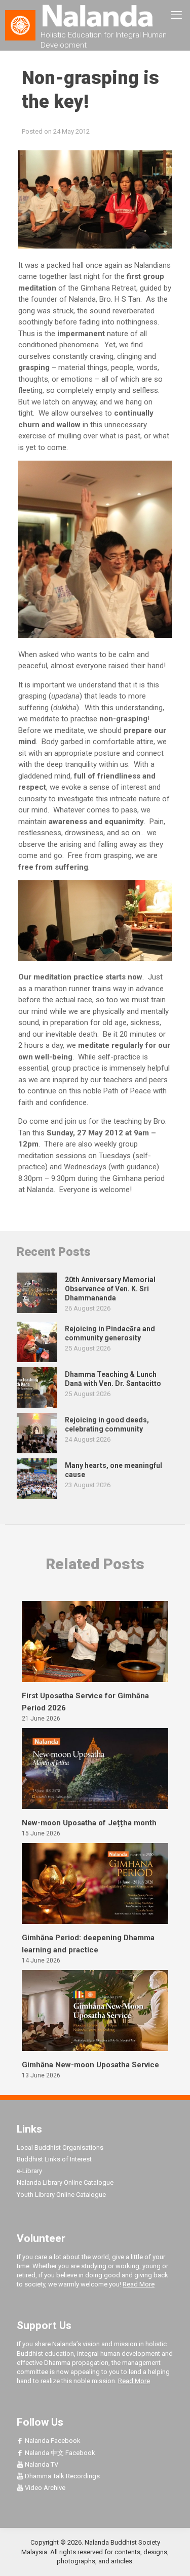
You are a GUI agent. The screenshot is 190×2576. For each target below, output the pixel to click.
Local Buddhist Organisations (60, 2148)
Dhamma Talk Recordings (62, 2476)
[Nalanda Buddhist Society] (95, 15)
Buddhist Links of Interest (54, 2159)
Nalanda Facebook (52, 2441)
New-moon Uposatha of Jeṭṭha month (89, 1823)
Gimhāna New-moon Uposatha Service (90, 2065)
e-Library (29, 2171)
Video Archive (44, 2488)
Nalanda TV (41, 2464)
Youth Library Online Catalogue (61, 2195)
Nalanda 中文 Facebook (59, 2453)
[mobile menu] (176, 15)
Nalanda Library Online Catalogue (65, 2182)
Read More (139, 2284)
